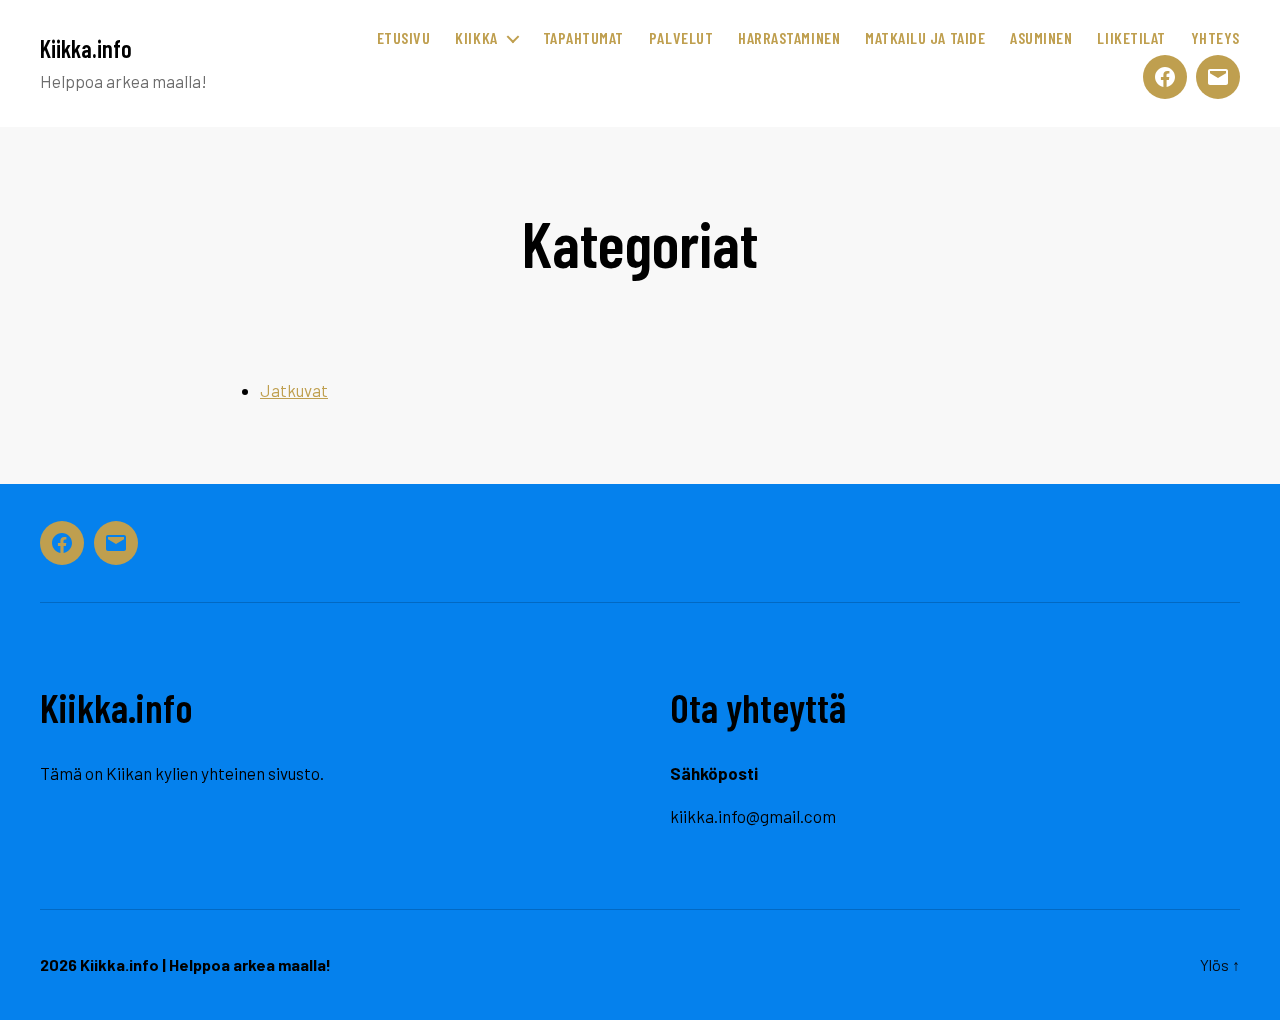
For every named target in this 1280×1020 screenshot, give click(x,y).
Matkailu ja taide (925, 37)
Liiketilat (1131, 37)
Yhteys (1215, 37)
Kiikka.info (86, 49)
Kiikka (476, 37)
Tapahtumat (583, 37)
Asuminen (1041, 37)
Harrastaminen (789, 37)
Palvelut (681, 37)
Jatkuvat (294, 390)
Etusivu (404, 37)
